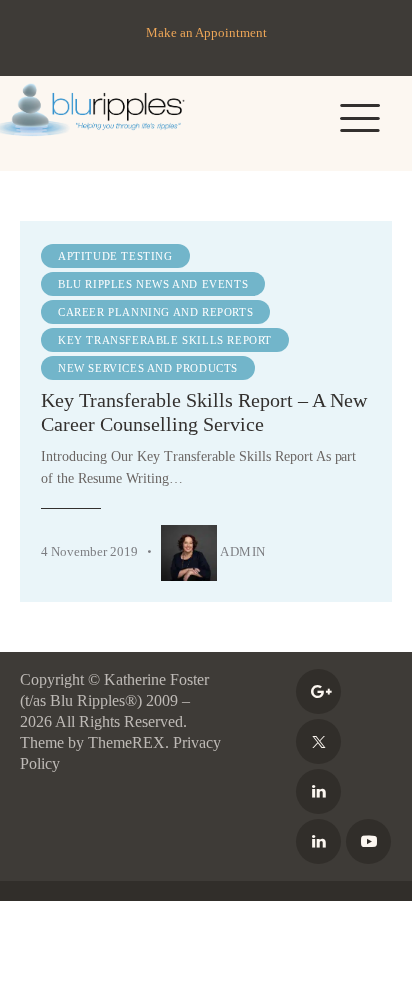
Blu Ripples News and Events (153, 284)
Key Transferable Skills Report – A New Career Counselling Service (204, 412)
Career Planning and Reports (155, 312)
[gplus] (318, 691)
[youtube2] (368, 841)
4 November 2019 (89, 551)
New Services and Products (148, 368)
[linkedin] (318, 791)
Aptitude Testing (115, 256)
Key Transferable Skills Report (165, 340)
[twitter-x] (318, 741)
